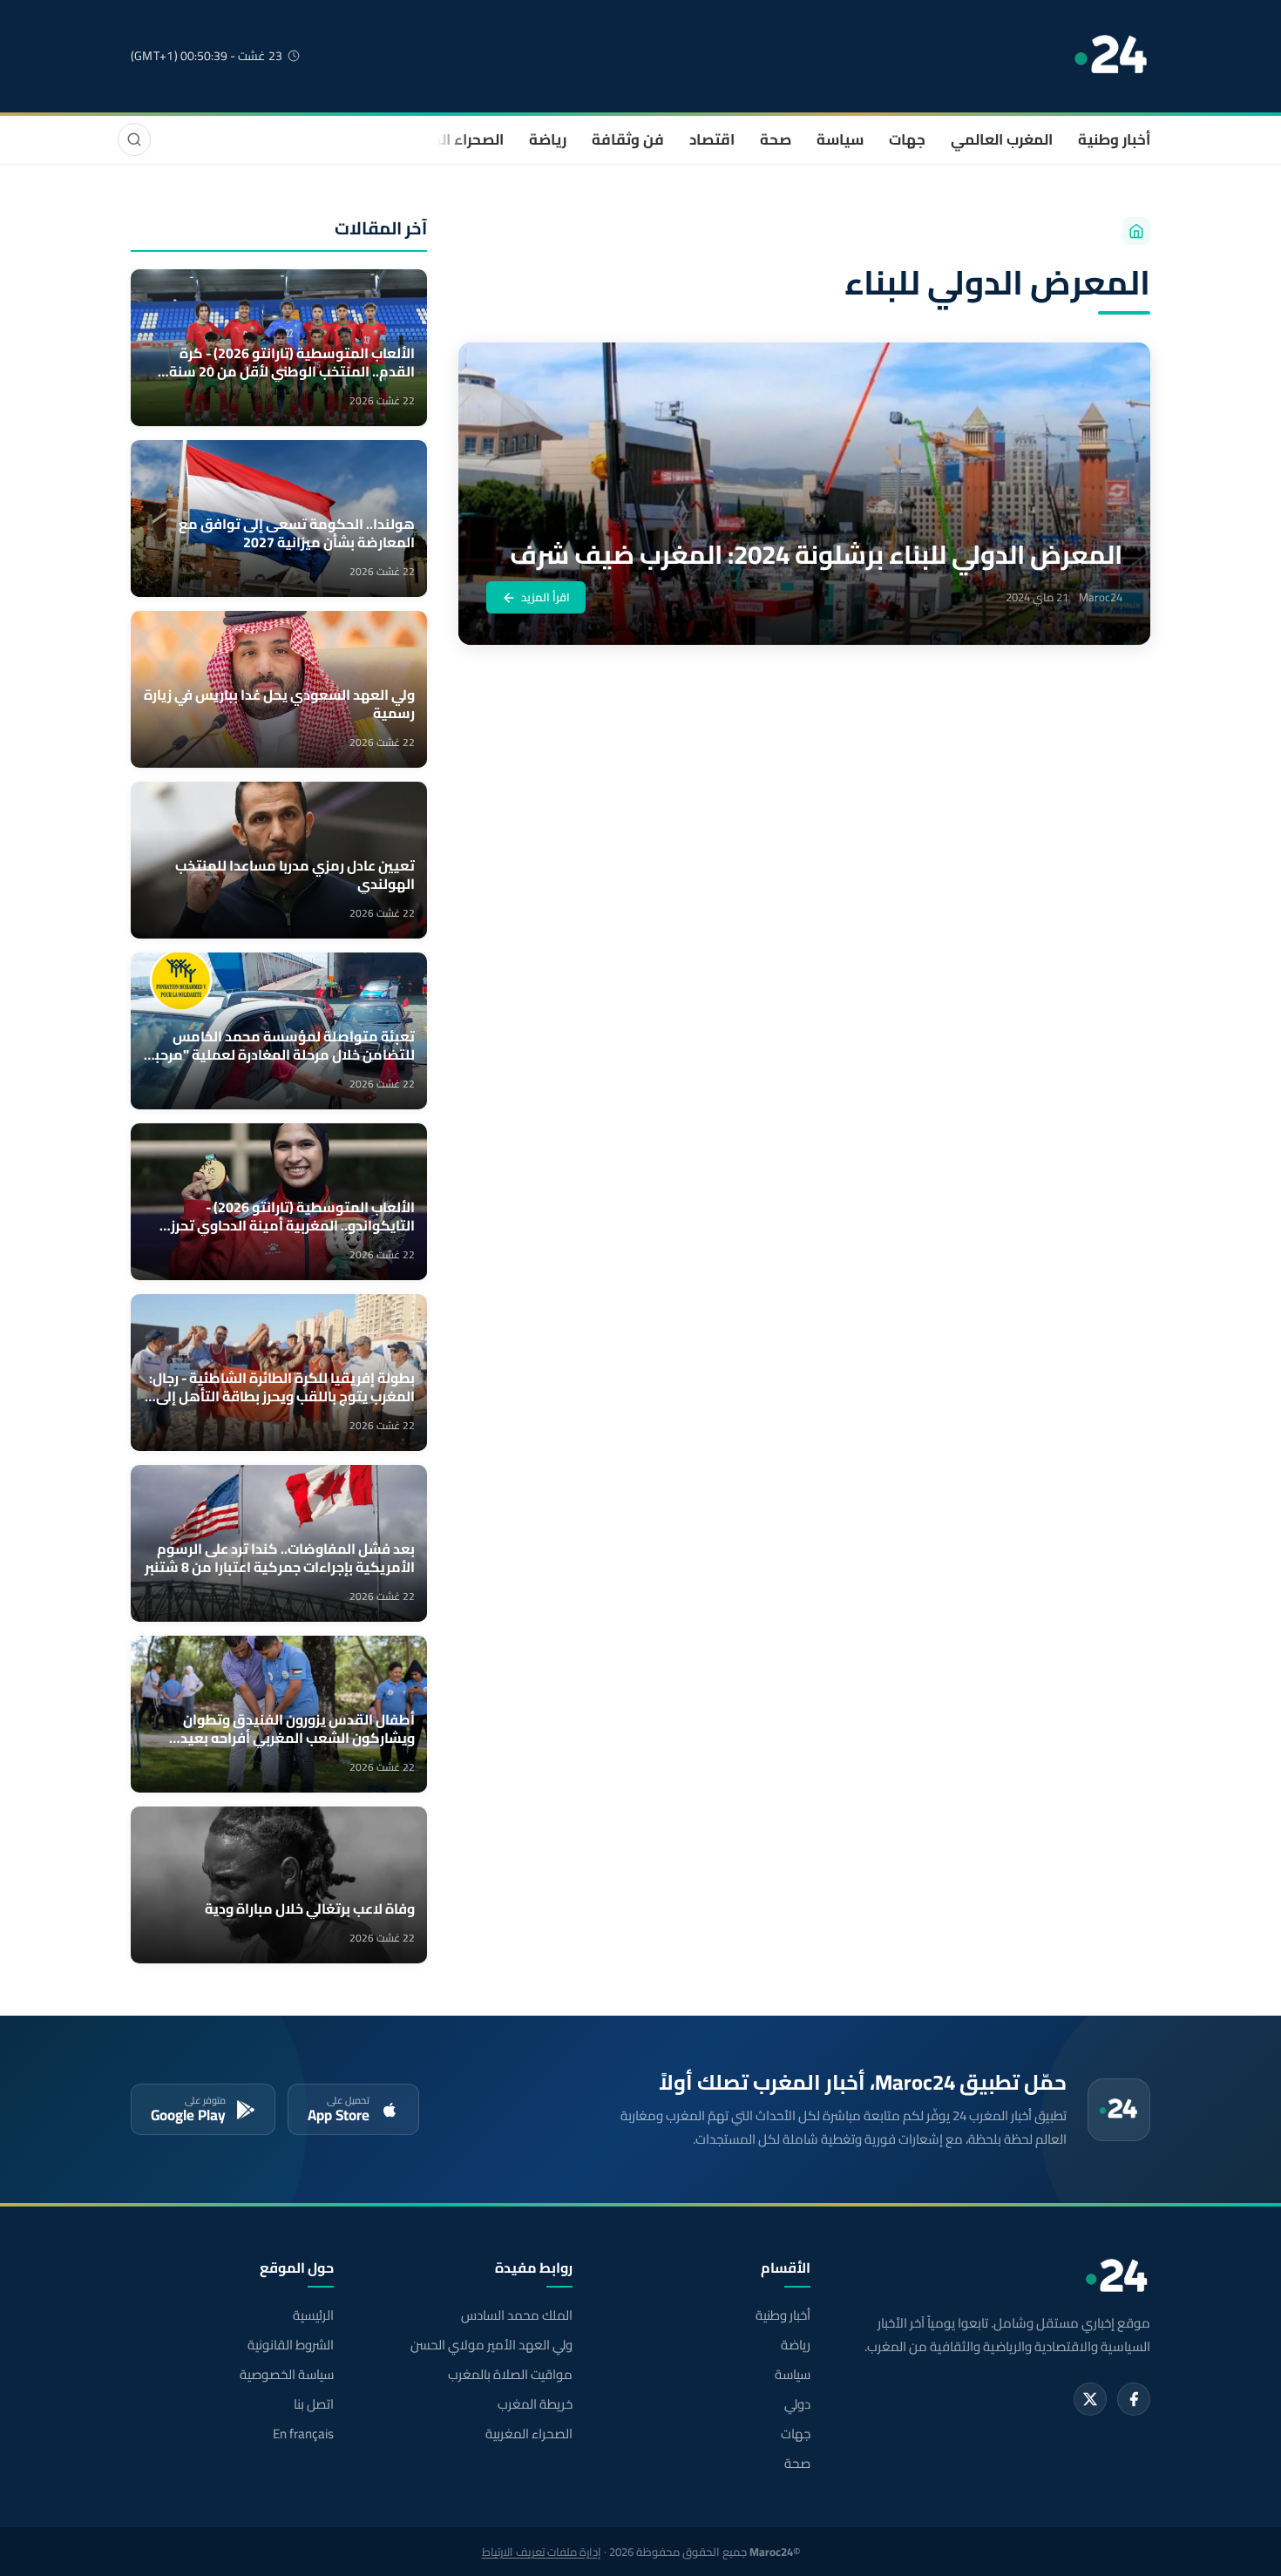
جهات (907, 139)
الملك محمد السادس (516, 2315)
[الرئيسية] (1136, 231)
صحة (776, 139)
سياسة (840, 139)
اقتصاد (712, 139)
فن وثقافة (628, 139)
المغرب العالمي (1002, 139)
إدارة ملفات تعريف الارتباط (542, 2552)
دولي (797, 2404)
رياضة (548, 139)
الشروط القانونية (291, 2345)
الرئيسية (313, 2315)
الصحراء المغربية (450, 139)
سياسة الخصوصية (287, 2375)
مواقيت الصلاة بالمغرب (510, 2375)
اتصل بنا (314, 2404)
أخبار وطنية (1114, 139)
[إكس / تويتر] (1090, 2399)
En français (303, 2434)
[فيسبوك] (1134, 2399)
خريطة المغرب (535, 2404)
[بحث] (134, 139)
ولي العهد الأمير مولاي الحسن (491, 2345)
